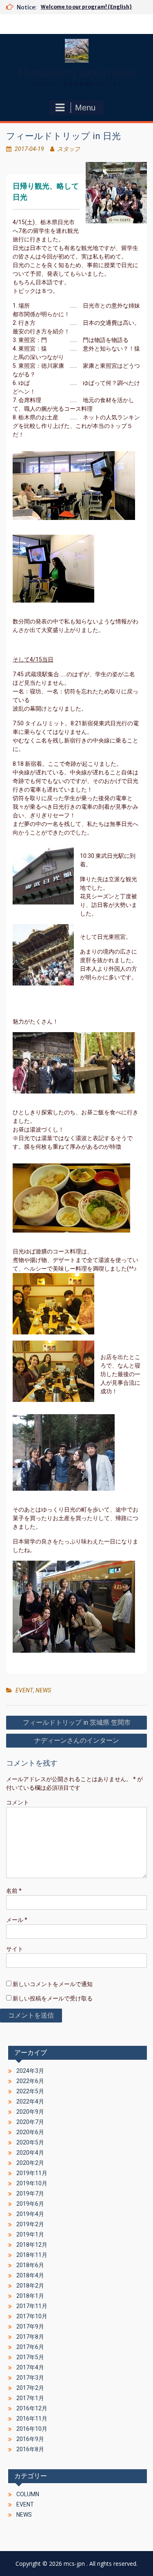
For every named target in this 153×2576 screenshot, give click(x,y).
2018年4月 (30, 2275)
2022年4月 (30, 2101)
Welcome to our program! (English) (86, 7)
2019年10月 (32, 2183)
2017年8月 (30, 2337)
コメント (18, 1802)
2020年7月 (30, 2122)
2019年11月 (32, 2173)
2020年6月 (30, 2132)
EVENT (24, 1690)
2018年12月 (32, 2245)
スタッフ (69, 149)
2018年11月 (32, 2255)
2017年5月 (30, 2357)
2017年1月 (30, 2398)
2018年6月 (30, 2265)
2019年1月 (30, 2234)
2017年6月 (30, 2347)
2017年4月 (30, 2367)
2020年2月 (30, 2163)
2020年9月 (30, 2112)
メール (17, 1920)
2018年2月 (30, 2286)
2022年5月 (30, 2091)
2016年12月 (32, 2408)
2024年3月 (30, 2071)
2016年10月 (32, 2429)
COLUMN (28, 2494)
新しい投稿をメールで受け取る (53, 1998)
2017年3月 (30, 2378)
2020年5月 (30, 2142)
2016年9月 (30, 2439)
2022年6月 (30, 2081)
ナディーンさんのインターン (77, 1740)
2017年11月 (32, 2306)
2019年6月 (30, 2204)
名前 (14, 1891)
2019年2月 (30, 2224)
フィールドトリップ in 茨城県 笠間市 (77, 1722)
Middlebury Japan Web (77, 73)
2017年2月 (30, 2388)
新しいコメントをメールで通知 (53, 1984)
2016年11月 (32, 2419)
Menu (85, 108)
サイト (15, 1949)
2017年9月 (30, 2326)
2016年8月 (30, 2449)
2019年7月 (30, 2194)
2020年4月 (30, 2153)
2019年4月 (30, 2214)
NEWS (43, 1690)
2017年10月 (32, 2316)
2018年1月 (30, 2296)
